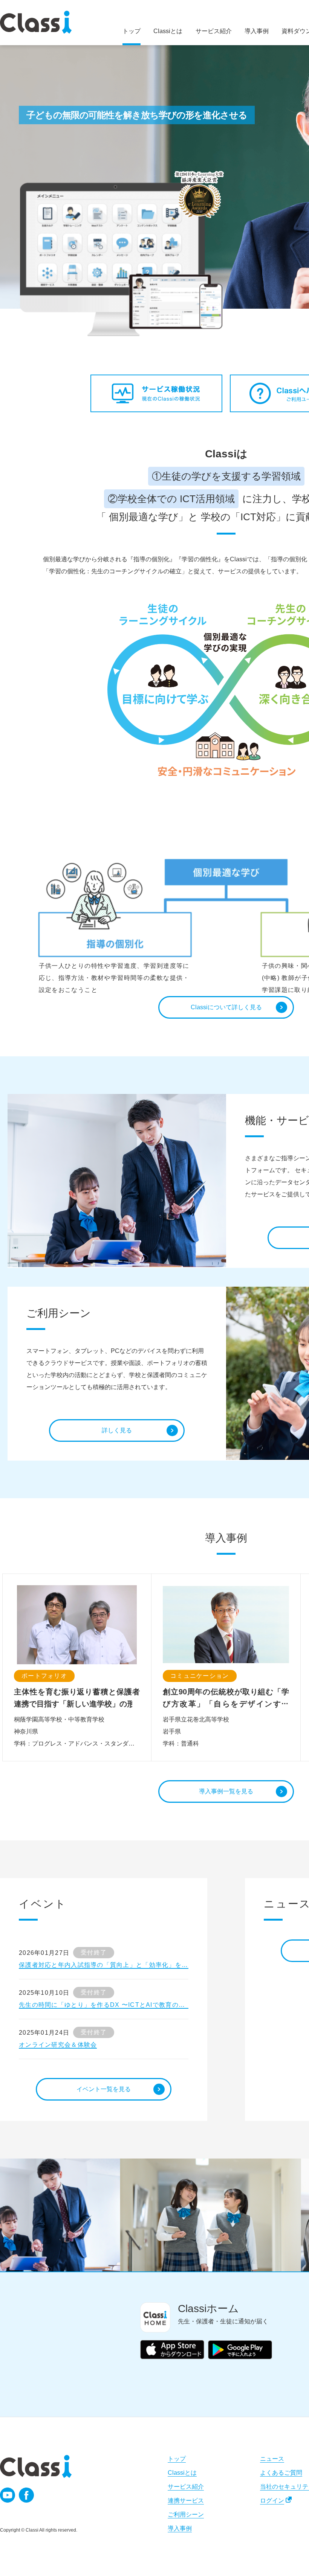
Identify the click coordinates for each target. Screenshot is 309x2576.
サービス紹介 (186, 2487)
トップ (177, 2459)
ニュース (272, 2459)
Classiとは (182, 2473)
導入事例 (180, 2528)
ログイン (272, 2501)
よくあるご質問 (281, 2473)
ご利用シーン (186, 2514)
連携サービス (186, 2501)
